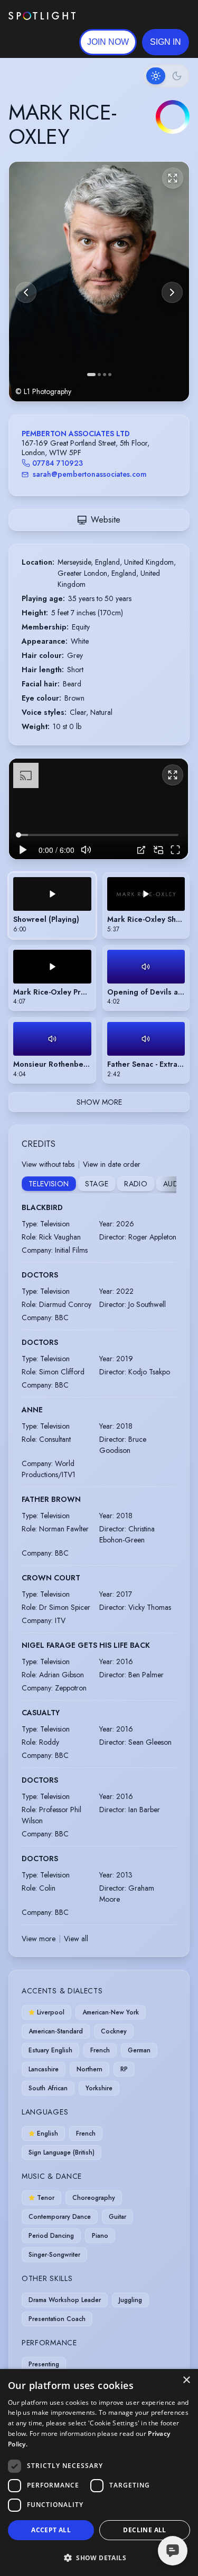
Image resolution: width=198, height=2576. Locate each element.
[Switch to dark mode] (166, 76)
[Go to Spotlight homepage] (42, 16)
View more (39, 1939)
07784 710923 (58, 463)
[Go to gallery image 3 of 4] (105, 375)
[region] (98, 809)
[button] (166, 42)
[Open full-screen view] (173, 178)
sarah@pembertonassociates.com (90, 474)
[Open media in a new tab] (141, 850)
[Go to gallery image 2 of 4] (99, 375)
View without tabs (48, 1164)
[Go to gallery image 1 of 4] (91, 375)
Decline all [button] (144, 2530)
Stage (97, 1184)
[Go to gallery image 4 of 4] (110, 375)
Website (106, 520)
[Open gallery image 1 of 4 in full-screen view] (99, 282)
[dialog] (99, 2472)
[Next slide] (172, 292)
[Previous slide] (26, 292)
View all (76, 1939)
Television (49, 1184)
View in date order (112, 1164)
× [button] (186, 2380)
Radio (136, 1184)
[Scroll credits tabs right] (168, 1185)
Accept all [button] (51, 2530)
